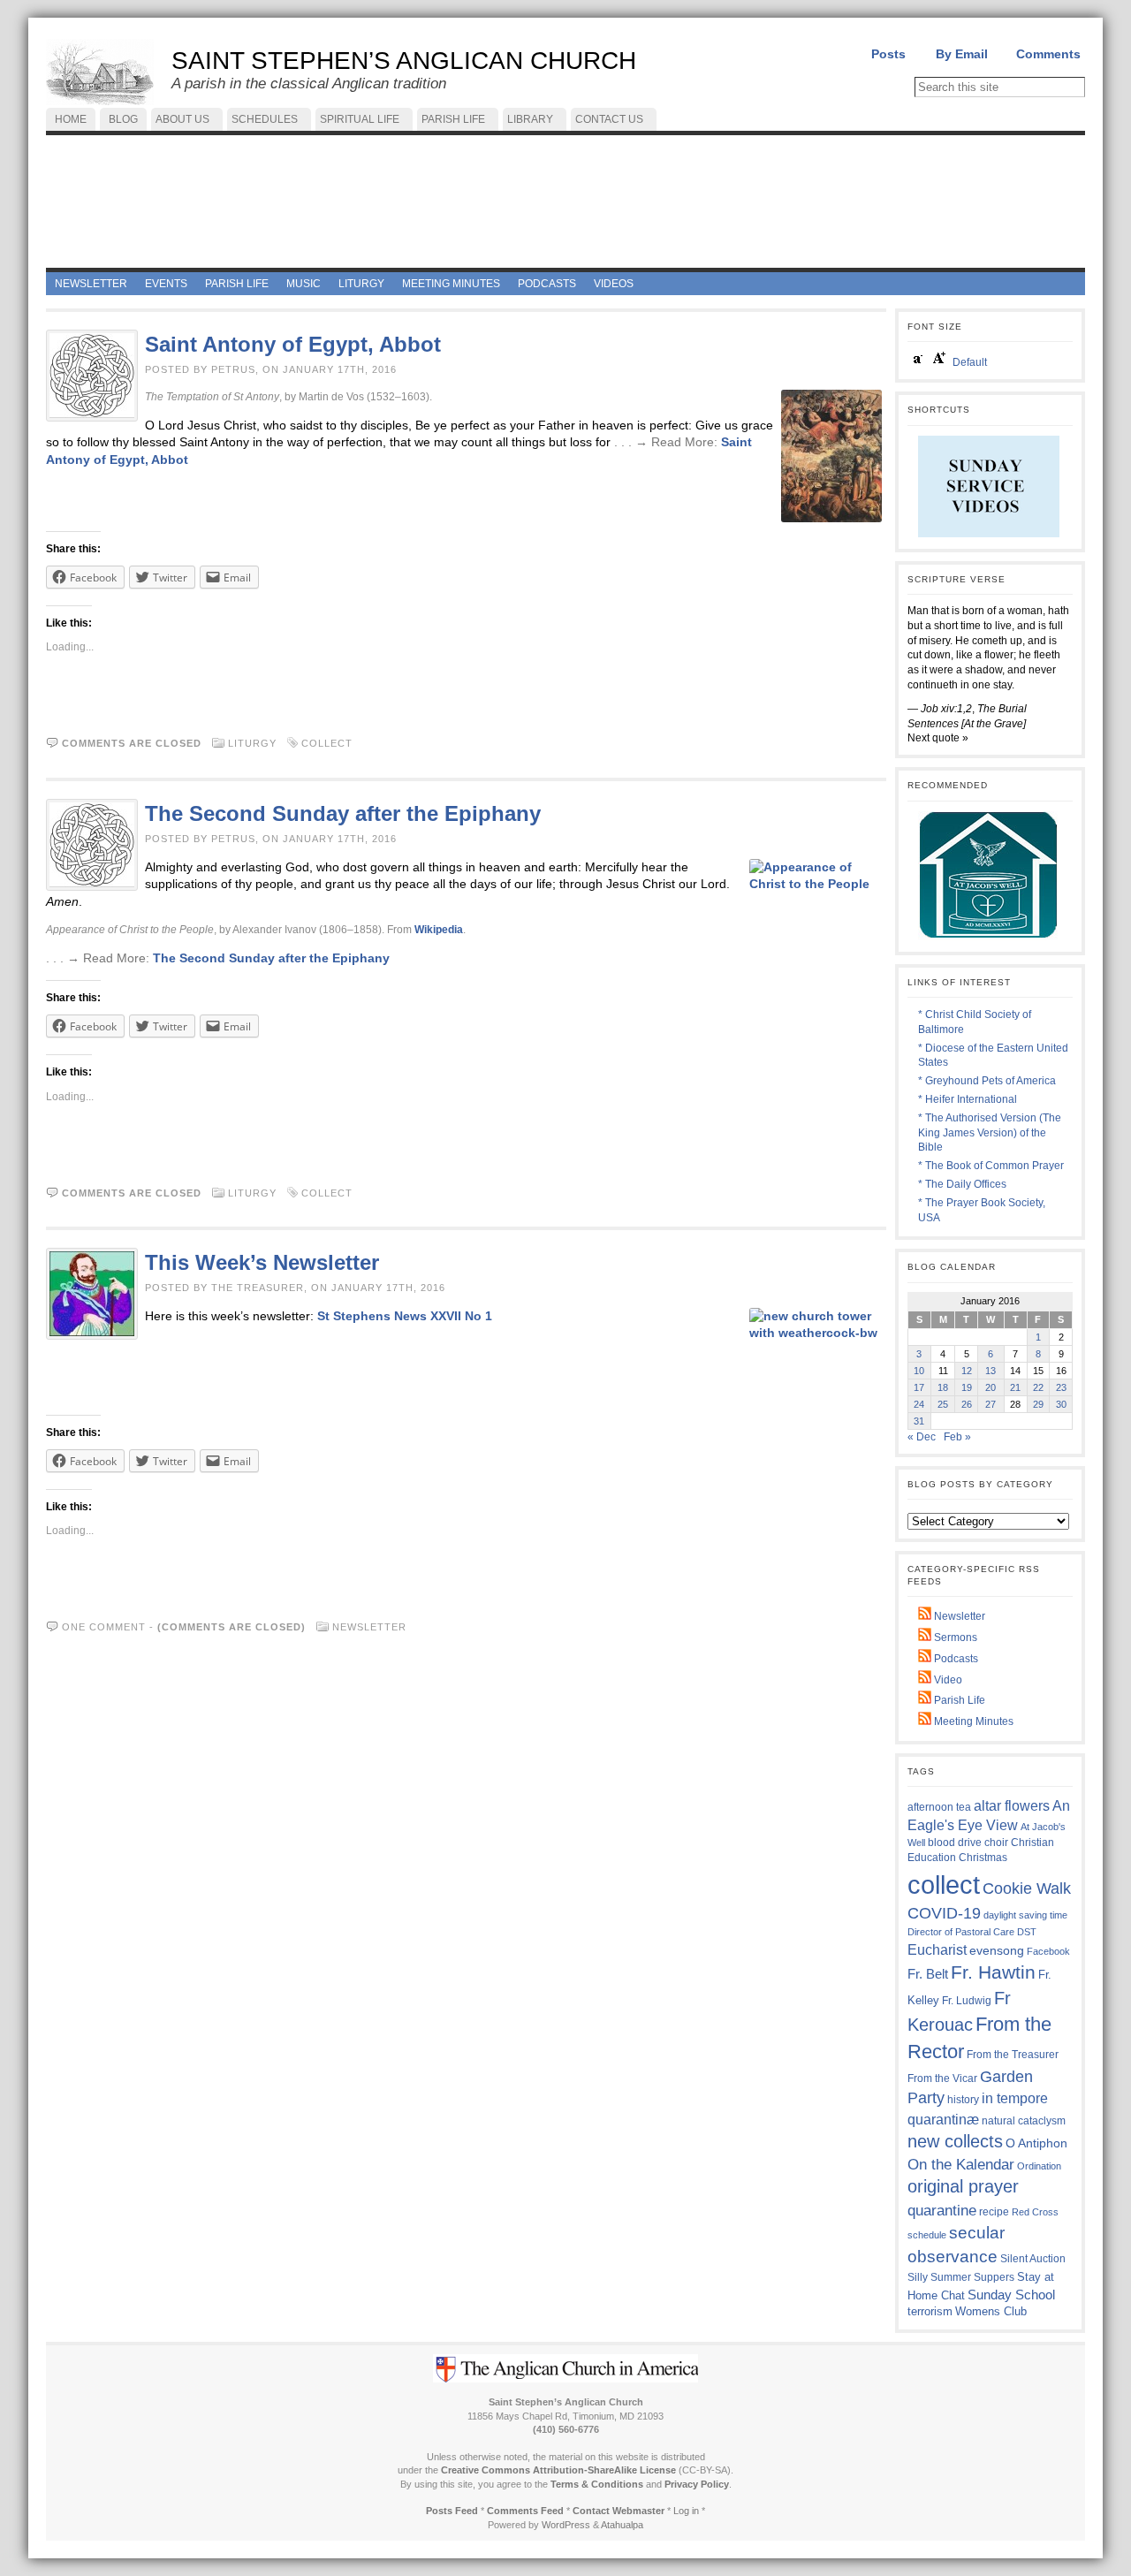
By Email (962, 54)
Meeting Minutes (972, 1721)
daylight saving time (1025, 1915)
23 (1061, 1387)
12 (967, 1371)
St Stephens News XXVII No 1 (405, 1316)
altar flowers (1012, 1805)
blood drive (955, 1843)
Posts (888, 54)
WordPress (566, 2525)
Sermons (954, 1638)
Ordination (1039, 2166)
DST (1027, 1932)
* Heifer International (968, 1099)
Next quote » (938, 738)
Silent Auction (1033, 2258)
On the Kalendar (961, 2165)
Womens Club (991, 2312)
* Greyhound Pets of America (987, 1081)
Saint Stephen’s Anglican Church (404, 61)
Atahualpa (622, 2525)
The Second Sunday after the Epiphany (343, 813)
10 (919, 1371)
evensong (997, 1951)
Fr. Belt (928, 1974)
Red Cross (1035, 2212)
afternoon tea (939, 1807)
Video (947, 1680)
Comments (1048, 54)
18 (943, 1387)
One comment (104, 1627)
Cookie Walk (1027, 1888)
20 (991, 1387)
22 (1038, 1387)
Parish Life (958, 1700)
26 (967, 1404)
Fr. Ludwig (967, 2000)
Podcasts (955, 1659)
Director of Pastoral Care (961, 1932)
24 (919, 1404)
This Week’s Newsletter (262, 1262)
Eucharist (937, 1949)
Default (970, 362)
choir (996, 1843)
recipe (994, 2212)
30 (1061, 1404)
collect (327, 743)
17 (919, 1387)
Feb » (957, 1437)
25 (943, 1404)
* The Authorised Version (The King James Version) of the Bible (990, 1133)
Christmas (983, 1857)
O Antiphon (1036, 2143)
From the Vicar (942, 2078)
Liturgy (252, 743)
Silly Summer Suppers (961, 2277)
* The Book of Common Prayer (991, 1166)
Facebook (1048, 1951)
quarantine (942, 2210)
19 (967, 1387)
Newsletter (369, 1627)
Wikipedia (439, 930)
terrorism (930, 2311)
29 (1038, 1404)
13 (991, 1371)
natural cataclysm (1024, 2121)
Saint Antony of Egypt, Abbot (293, 344)
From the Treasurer (1013, 2054)
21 (1015, 1387)
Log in (686, 2511)
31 (919, 1421)
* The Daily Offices (962, 1184)
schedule (927, 2235)
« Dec (922, 1437)
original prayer (963, 2186)
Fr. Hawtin (993, 1972)
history (963, 2100)
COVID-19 (944, 1913)
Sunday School (1011, 2295)
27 (991, 1404)
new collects (955, 2141)
